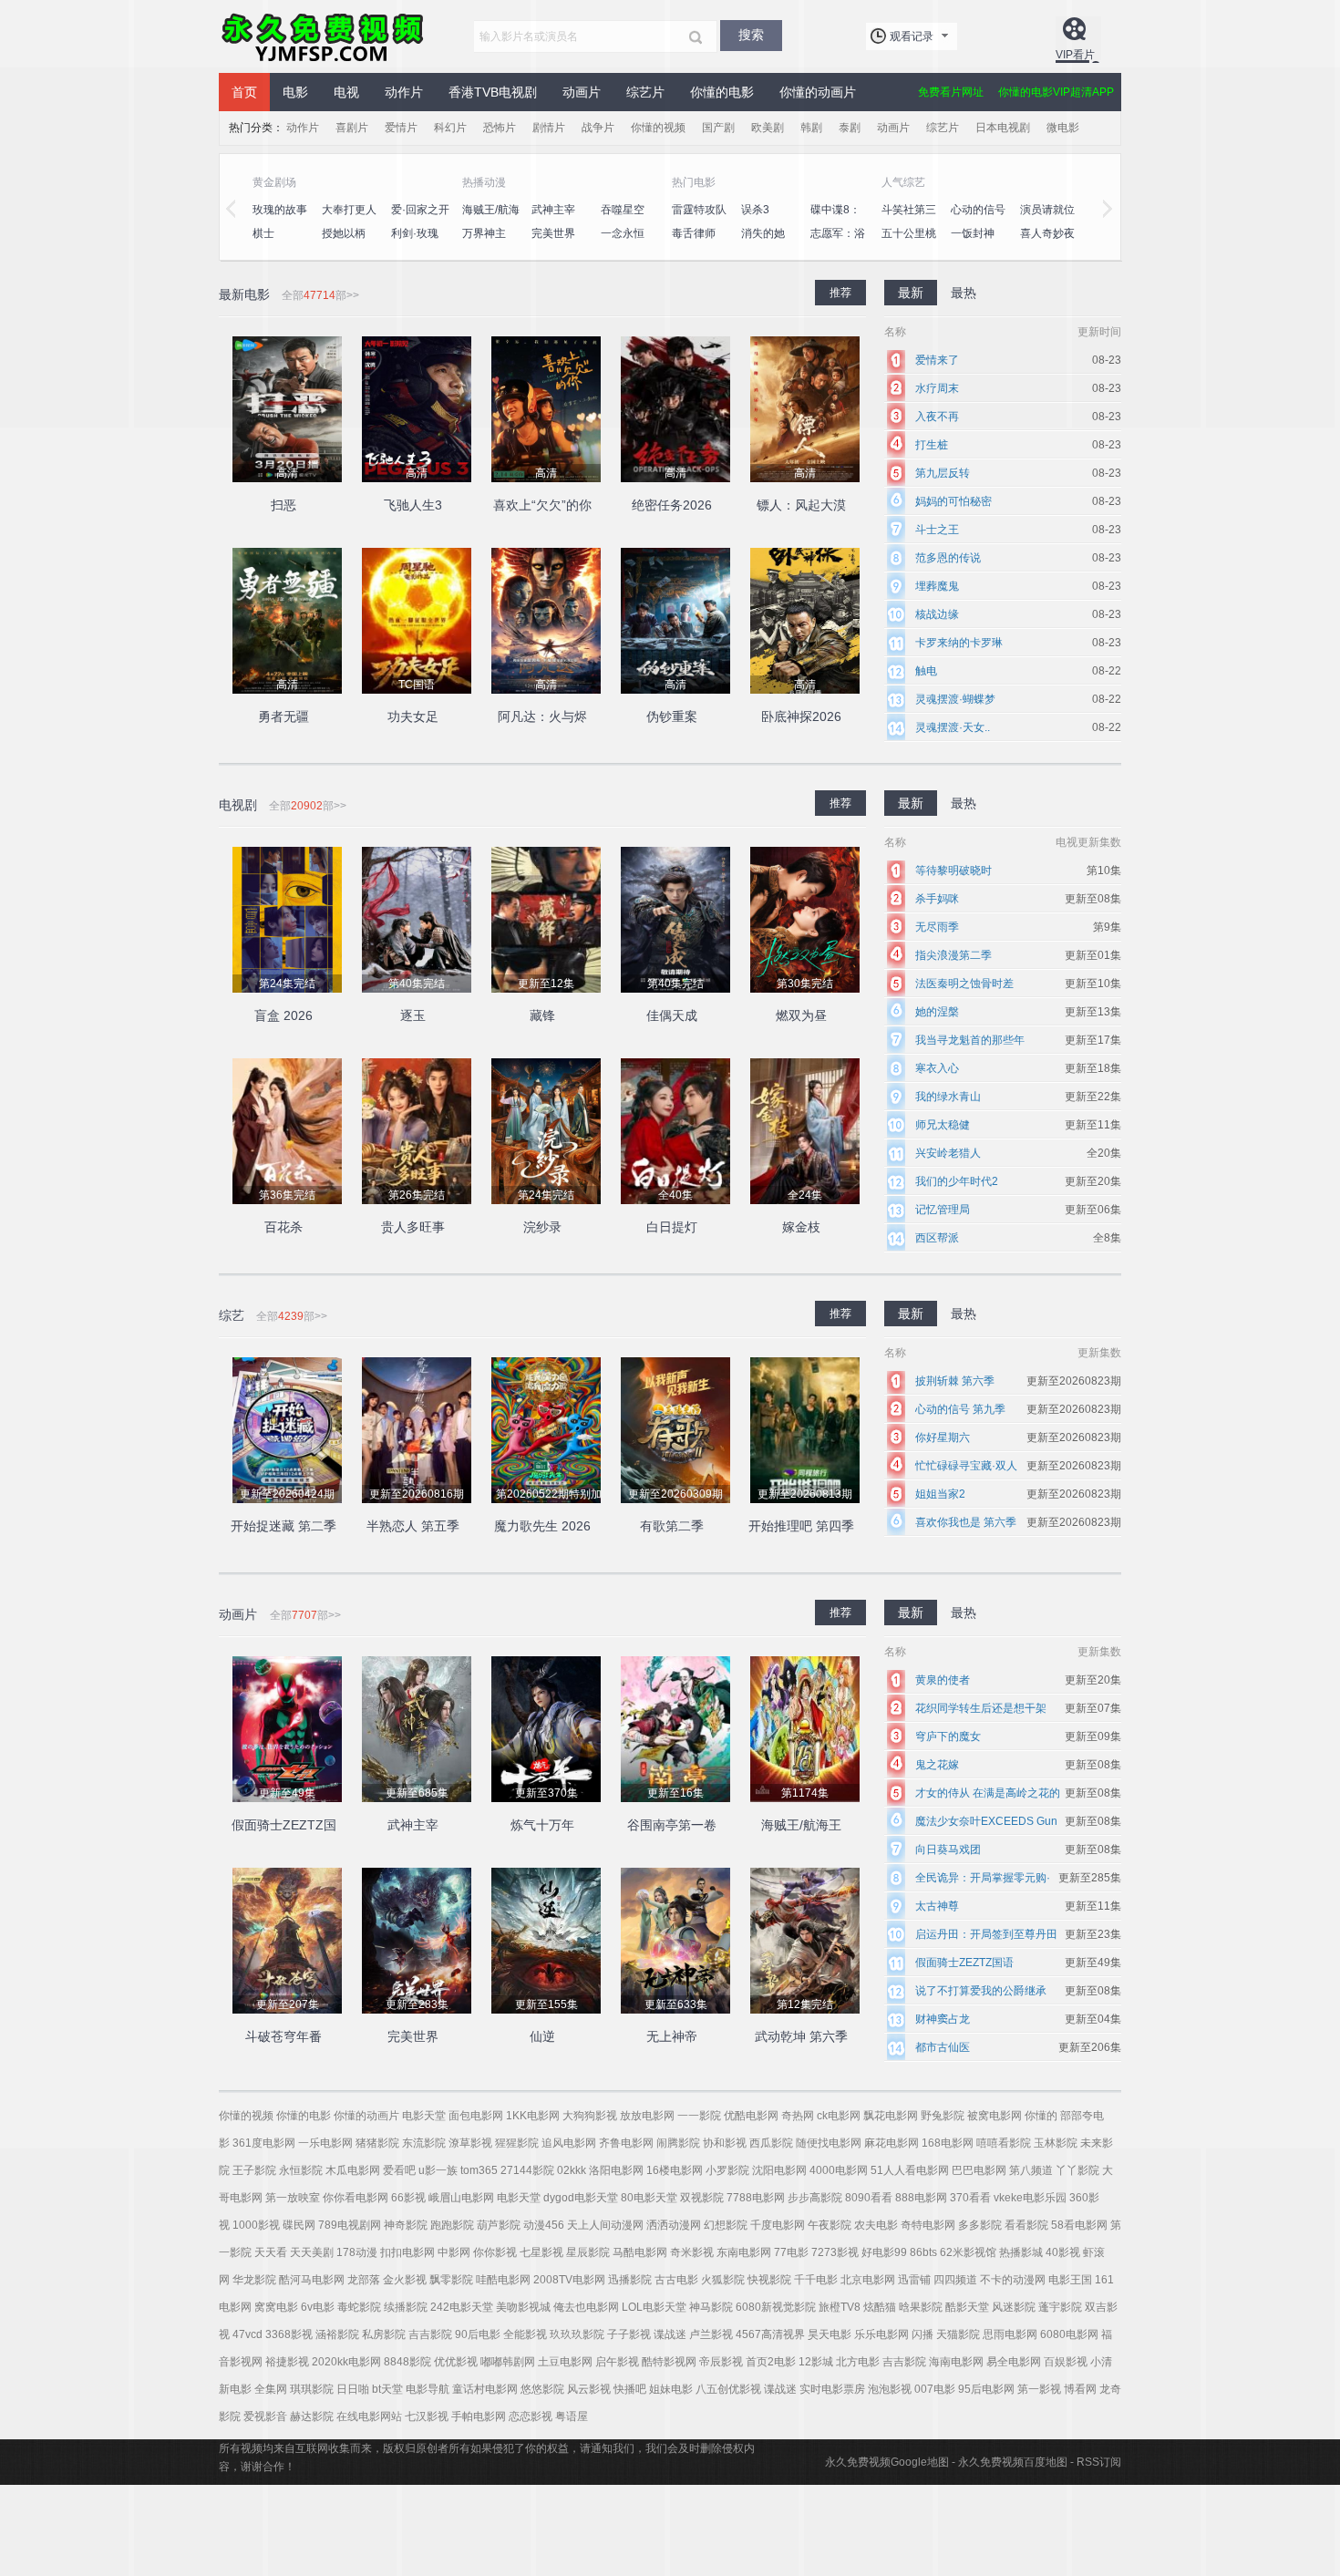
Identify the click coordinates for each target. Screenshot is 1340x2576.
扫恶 (283, 505)
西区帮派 (937, 1238)
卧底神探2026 (801, 716)
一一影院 (699, 2116)
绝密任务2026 (672, 505)
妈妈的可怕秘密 (953, 501)
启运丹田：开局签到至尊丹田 (986, 1934)
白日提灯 (672, 1227)
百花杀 (283, 1227)
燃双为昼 (801, 1015)
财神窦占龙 (943, 2019)
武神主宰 (413, 1825)
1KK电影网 (533, 2116)
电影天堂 (424, 2116)
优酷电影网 (751, 2116)
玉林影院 (1056, 2143)
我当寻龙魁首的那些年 (970, 1040)
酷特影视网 (669, 2362)
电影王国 (1070, 2280)
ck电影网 (839, 2116)
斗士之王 (937, 530)
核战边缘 (937, 614)
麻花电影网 (892, 2143)
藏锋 (542, 1015)
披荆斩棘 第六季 (955, 1381)
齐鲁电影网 (626, 2143)
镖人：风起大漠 (801, 505)
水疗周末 (937, 388)
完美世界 (413, 2036)
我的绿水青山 (948, 1097)
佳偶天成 (672, 1015)
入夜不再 (937, 417)
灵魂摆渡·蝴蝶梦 (955, 699)
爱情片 (401, 128)
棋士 (263, 233)
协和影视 (725, 2143)
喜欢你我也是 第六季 (966, 1522)
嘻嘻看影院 (1004, 2143)
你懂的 (1041, 2116)
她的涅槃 (937, 1012)
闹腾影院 (678, 2143)
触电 (926, 671)
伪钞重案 (672, 716)
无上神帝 (672, 2036)
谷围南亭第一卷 (672, 1825)
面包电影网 (476, 2116)
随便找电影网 (829, 2143)
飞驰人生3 (413, 505)
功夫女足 (413, 716)
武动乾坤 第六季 (801, 2036)
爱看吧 (399, 2170)
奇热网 (798, 2116)
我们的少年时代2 (957, 1181)
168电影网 (948, 2143)
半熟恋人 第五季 (413, 1526)
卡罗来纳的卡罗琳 (959, 643)
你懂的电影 (304, 2116)
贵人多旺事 (413, 1227)
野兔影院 (943, 2116)
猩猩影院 (517, 2143)
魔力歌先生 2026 (542, 1526)
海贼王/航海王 (801, 1825)
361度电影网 (264, 2143)
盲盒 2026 (283, 1015)
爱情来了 (937, 360)
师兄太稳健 (943, 1125)
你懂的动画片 (366, 2116)
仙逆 (542, 2036)
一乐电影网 (325, 2143)
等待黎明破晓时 (953, 871)
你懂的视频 (246, 2116)
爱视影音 (265, 2416)
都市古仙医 (943, 2047)
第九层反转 (943, 473)
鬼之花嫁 (937, 1765)
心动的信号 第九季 (960, 1409)
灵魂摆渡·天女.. (953, 727)
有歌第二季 (672, 1526)
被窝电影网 (995, 2116)
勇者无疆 (283, 716)
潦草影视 (470, 2143)
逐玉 (413, 1015)
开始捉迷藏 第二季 (283, 1526)
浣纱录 (542, 1227)
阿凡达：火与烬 (542, 716)
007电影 (935, 2389)
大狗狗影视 (590, 2116)
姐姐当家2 (940, 1494)
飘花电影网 (891, 2116)
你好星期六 (943, 1437)
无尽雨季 (937, 927)
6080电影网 (1069, 2334)
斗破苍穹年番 (283, 2036)
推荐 (840, 803)
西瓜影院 (771, 2143)
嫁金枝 (801, 1227)
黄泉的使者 (943, 1680)
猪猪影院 (377, 2143)
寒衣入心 (937, 1068)
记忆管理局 (943, 1210)
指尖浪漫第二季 (953, 955)
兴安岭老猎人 (948, 1153)
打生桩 (932, 445)
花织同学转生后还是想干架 (981, 1708)
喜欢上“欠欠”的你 (542, 505)
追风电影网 (569, 2143)
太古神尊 (937, 1906)
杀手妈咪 (937, 899)
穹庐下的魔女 (948, 1736)
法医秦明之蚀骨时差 (964, 984)
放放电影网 (647, 2116)
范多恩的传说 (948, 558)
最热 (964, 803)
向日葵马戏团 (948, 1850)
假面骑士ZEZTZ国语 (964, 1963)
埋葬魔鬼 (937, 586)
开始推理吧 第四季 (801, 1526)
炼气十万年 (542, 1825)
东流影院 (424, 2143)
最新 (911, 803)
